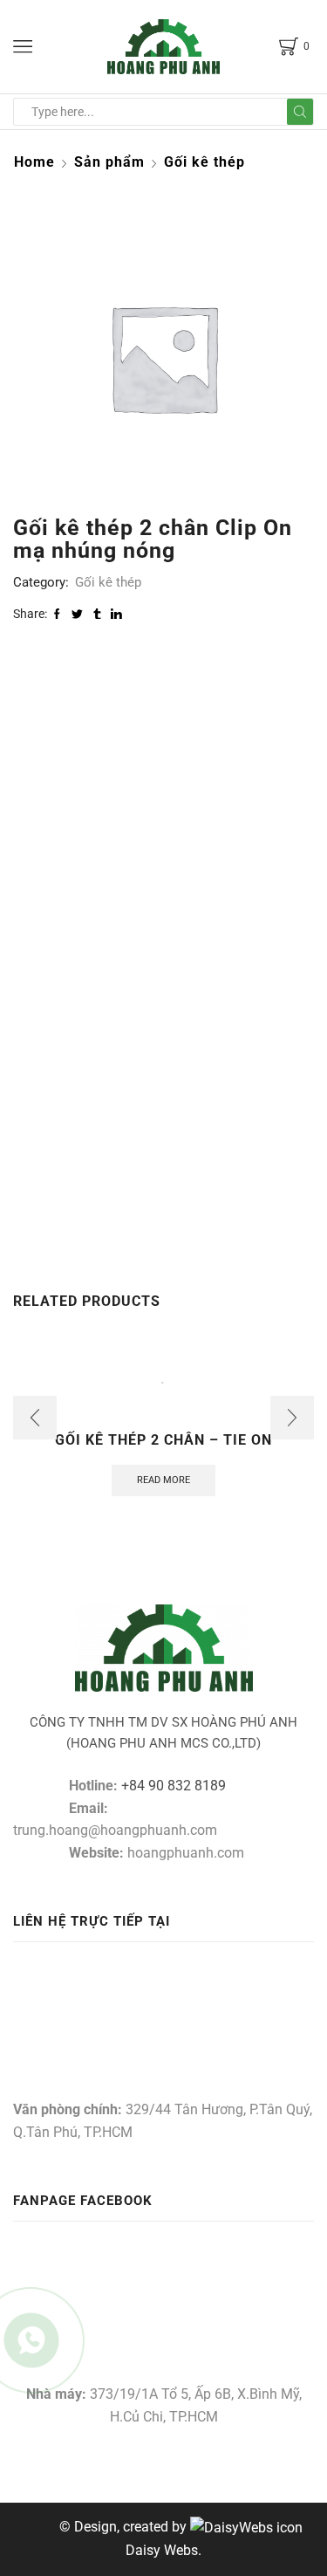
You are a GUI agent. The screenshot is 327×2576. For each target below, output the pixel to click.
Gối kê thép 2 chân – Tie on (163, 1440)
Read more (163, 1480)
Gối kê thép (204, 162)
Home (34, 162)
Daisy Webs (162, 2550)
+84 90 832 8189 (174, 1786)
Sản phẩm (109, 162)
